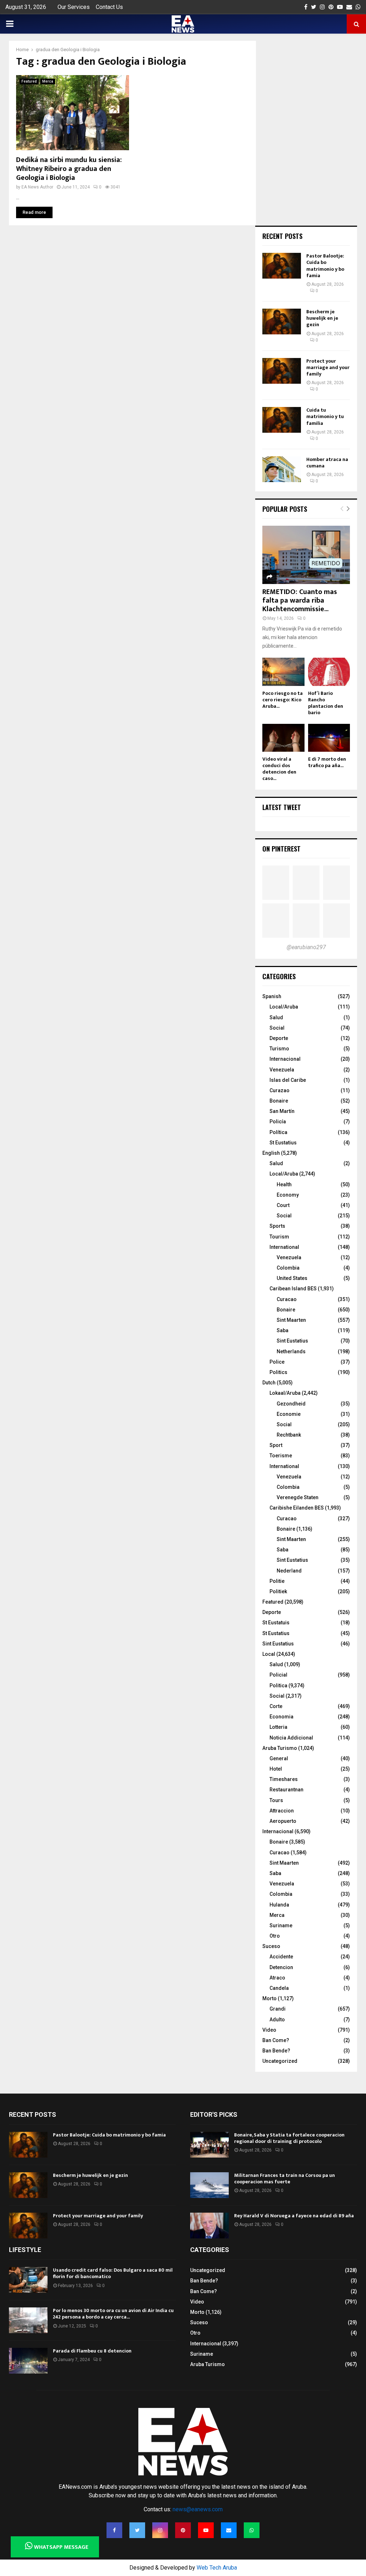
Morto (269, 1998)
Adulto (277, 2020)
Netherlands (291, 1351)
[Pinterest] (183, 2530)
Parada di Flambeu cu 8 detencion (92, 2351)
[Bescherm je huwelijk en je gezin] (282, 322)
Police (277, 1362)
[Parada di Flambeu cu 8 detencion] (28, 2361)
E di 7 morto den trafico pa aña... (327, 762)
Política (278, 1132)
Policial (278, 1675)
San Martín (282, 1111)
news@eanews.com (198, 2509)
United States (292, 1278)
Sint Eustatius (292, 1341)
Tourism (279, 1237)
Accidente (281, 1957)
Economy (288, 1195)
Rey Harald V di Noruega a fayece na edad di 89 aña (294, 2216)
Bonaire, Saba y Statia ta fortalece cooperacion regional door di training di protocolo (289, 2138)
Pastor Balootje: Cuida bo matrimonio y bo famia (325, 266)
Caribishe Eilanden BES (297, 1508)
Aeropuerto (283, 1821)
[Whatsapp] (252, 2530)
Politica (278, 1686)
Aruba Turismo (280, 1748)
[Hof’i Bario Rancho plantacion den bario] (329, 672)
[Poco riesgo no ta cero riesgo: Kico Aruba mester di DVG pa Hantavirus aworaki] (283, 672)
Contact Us (109, 7)
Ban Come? (276, 2040)
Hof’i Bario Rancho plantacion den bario (326, 703)
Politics (278, 1372)
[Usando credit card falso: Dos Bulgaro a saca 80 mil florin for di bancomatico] (28, 2280)
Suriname (281, 1925)
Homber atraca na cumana (327, 463)
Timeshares (284, 1779)
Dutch (269, 1383)
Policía (278, 1122)
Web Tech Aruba (217, 2568)
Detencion (281, 1967)
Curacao (287, 1299)
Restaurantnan (286, 1790)
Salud (276, 1017)
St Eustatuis (276, 1623)
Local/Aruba (284, 1007)
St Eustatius (283, 1143)
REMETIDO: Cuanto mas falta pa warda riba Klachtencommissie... (300, 600)
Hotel (276, 1769)
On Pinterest (281, 849)
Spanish (272, 996)
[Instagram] (160, 2530)
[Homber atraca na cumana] (282, 469)
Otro (275, 1936)
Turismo (279, 1049)
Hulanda (279, 1905)
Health (284, 1184)
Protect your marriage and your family (328, 367)
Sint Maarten (291, 1320)
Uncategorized (280, 2061)
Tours (276, 1800)
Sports (277, 1226)
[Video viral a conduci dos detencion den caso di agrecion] (283, 738)
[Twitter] (137, 2530)
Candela (279, 1988)
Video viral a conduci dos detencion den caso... (279, 769)
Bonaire (279, 1101)
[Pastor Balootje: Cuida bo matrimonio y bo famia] (282, 266)
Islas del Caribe (288, 1080)
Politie (277, 1581)
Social (277, 1028)
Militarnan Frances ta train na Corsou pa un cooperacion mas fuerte (285, 2178)
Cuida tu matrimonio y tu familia (325, 416)
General (279, 1758)
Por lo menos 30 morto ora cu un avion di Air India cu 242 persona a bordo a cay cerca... (113, 2314)
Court (283, 1205)
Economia (281, 1717)
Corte (276, 1706)
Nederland (289, 1571)
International (284, 1247)
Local (269, 1654)
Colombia (288, 1268)
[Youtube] (206, 2530)
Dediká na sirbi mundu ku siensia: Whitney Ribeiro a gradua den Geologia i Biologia (69, 169)
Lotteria (278, 1727)
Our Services (74, 7)
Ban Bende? (276, 2051)
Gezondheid (291, 1404)
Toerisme (281, 1456)
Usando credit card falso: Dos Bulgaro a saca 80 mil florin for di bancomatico (113, 2273)
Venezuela (282, 1070)
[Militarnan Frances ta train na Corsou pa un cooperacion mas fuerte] (209, 2185)
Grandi (278, 2009)
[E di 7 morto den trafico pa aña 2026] (329, 738)
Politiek (278, 1591)
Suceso (271, 1946)
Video (269, 2030)
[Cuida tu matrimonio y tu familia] (282, 420)
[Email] (229, 2530)
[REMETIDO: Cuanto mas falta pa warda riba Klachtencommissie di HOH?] (306, 555)
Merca (48, 81)
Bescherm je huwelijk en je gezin (322, 318)
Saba (283, 1330)
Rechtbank (289, 1435)
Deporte (279, 1038)
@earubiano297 (306, 947)
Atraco (277, 1978)
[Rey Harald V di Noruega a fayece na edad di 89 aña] (209, 2226)
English (271, 1153)
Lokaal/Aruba (285, 1393)
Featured (29, 81)
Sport (276, 1445)
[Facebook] (114, 2530)
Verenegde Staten (298, 1497)
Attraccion (282, 1811)
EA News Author (37, 187)
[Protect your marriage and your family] (282, 371)
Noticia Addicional (291, 1738)
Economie (289, 1414)
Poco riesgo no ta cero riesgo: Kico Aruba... (283, 700)
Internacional (285, 1059)
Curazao (280, 1090)
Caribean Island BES (293, 1289)
